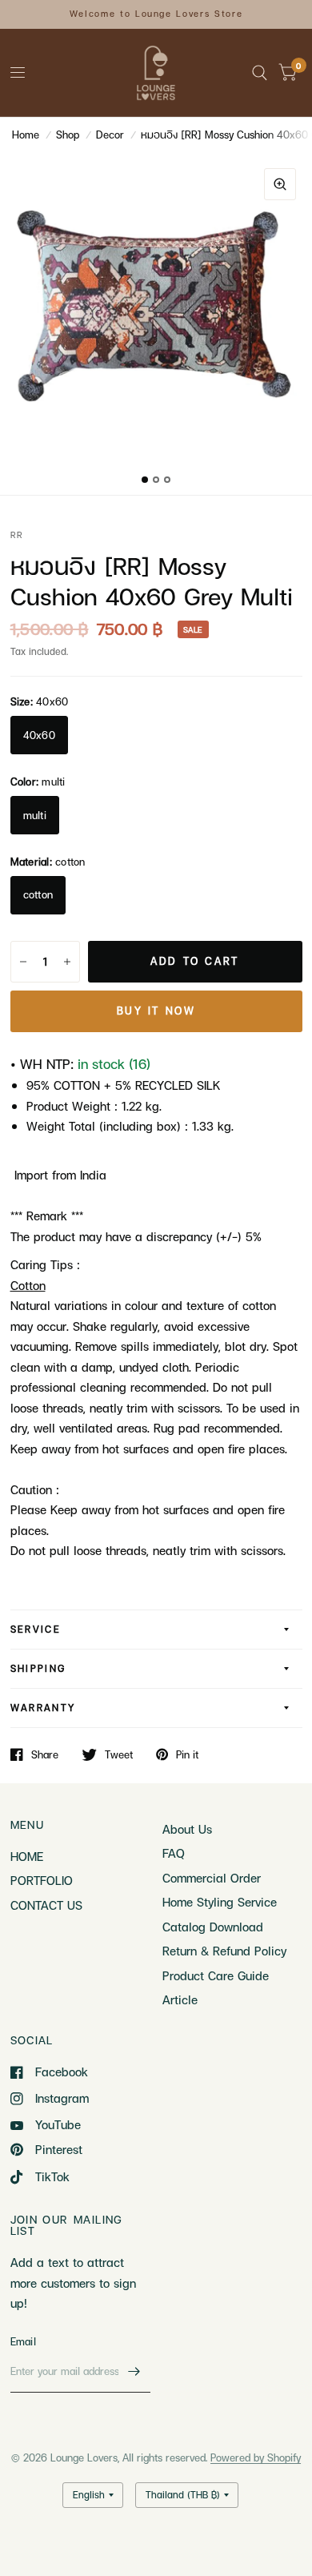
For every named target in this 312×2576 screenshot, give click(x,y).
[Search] (260, 73)
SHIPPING (38, 1668)
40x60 (39, 735)
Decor (110, 135)
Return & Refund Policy (224, 1951)
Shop (68, 135)
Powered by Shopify (256, 2457)
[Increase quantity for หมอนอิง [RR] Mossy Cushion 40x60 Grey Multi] (67, 962)
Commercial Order (212, 1878)
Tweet (119, 1754)
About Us (187, 1829)
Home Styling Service (220, 1902)
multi (35, 815)
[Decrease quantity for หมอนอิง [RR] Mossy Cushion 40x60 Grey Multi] (23, 962)
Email (23, 2341)
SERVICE (36, 1629)
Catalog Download (213, 1927)
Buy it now (156, 1011)
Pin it (187, 1754)
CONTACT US (46, 1905)
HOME (27, 1856)
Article (180, 1999)
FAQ (174, 1853)
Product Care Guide (216, 1975)
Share (45, 1754)
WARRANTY (43, 1708)
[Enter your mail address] (134, 2372)
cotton (38, 894)
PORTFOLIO (42, 1880)
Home (26, 135)
